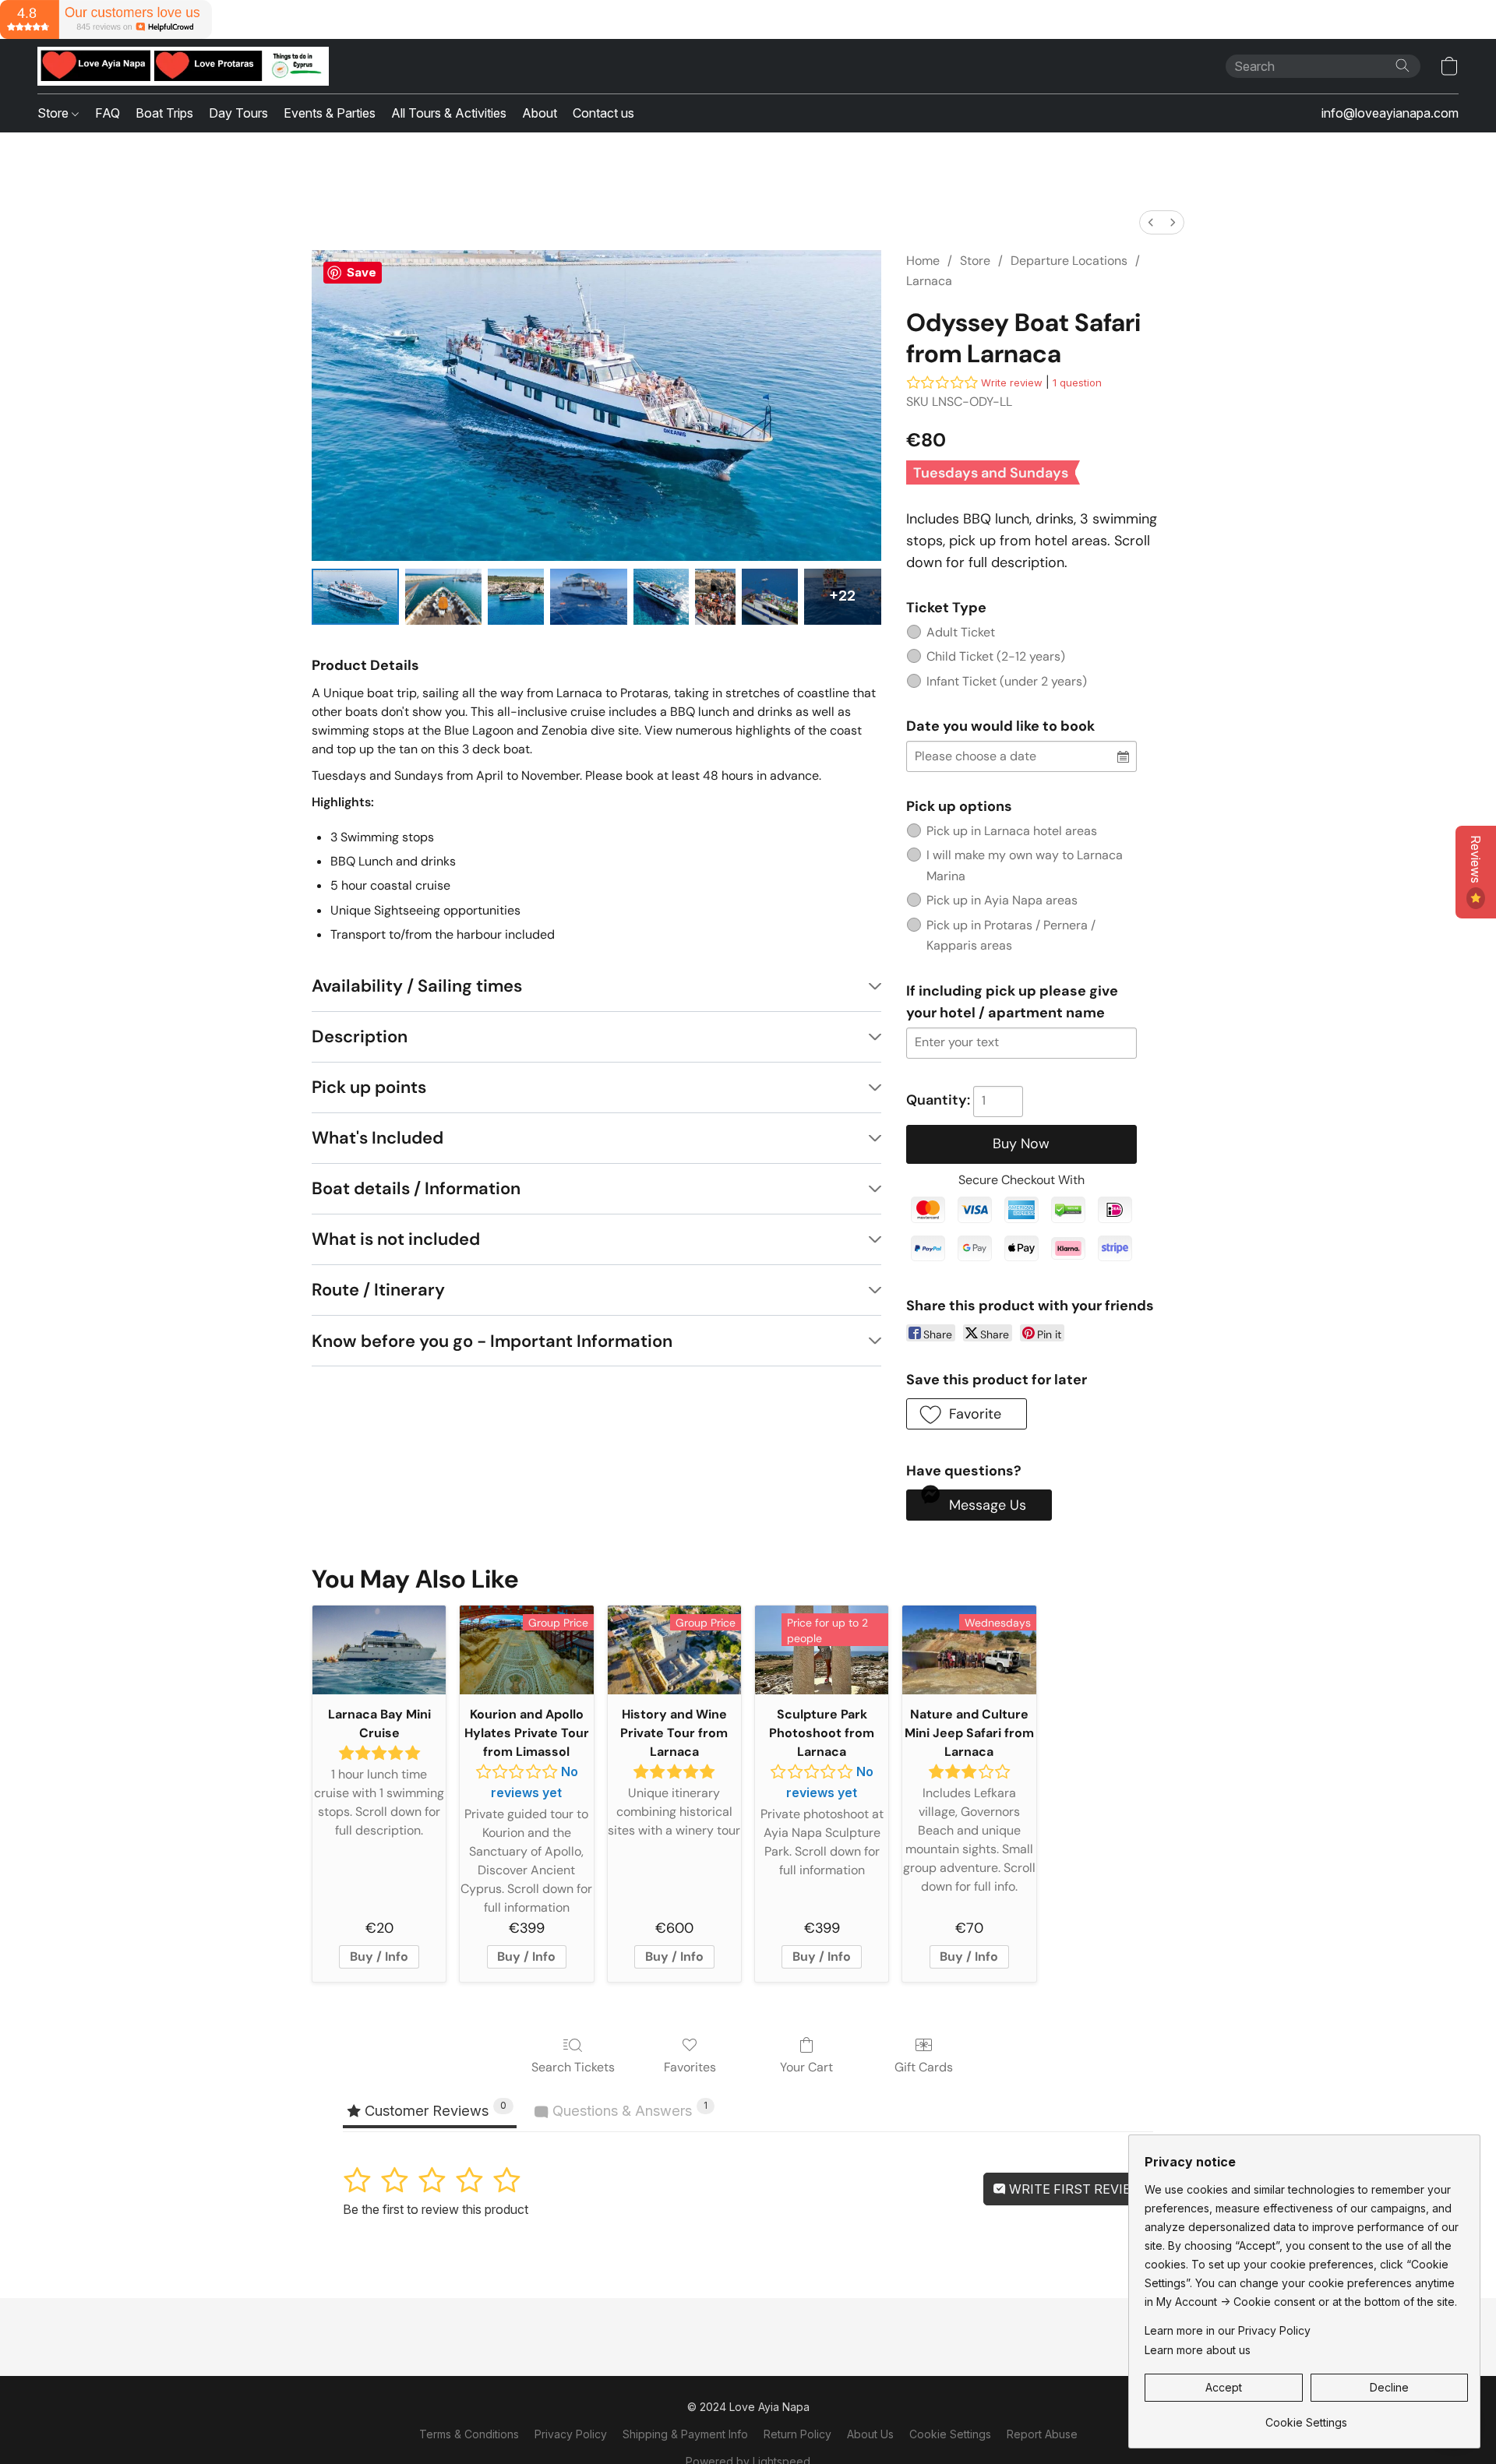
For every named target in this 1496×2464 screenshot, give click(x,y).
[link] (1306, 2417)
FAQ (108, 113)
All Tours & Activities (449, 113)
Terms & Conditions (469, 2434)
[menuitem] (1151, 222)
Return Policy (797, 2434)
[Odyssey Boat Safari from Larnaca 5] (715, 597)
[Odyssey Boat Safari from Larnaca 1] (443, 597)
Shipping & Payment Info (685, 2434)
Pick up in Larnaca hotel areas (1012, 831)
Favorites (690, 2067)
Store (55, 113)
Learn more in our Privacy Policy (1228, 2330)
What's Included (378, 1138)
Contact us (603, 113)
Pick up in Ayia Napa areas (1002, 900)
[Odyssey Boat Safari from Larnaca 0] (355, 597)
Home (923, 261)
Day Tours (238, 113)
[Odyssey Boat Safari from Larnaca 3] (588, 597)
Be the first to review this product (436, 2209)
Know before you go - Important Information (492, 1341)
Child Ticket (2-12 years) (996, 656)
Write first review (1074, 2189)
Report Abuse (1042, 2434)
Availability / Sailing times (417, 986)
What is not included (396, 1239)
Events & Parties (330, 113)
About (540, 113)
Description (360, 1036)
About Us (870, 2434)
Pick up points (369, 1087)
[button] (183, 66)
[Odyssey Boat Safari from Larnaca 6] (770, 597)
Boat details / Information (416, 1188)
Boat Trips (164, 113)
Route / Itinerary (378, 1290)
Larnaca (929, 281)
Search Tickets (573, 2067)
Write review (1012, 382)
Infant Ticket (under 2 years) (1007, 681)
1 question (1077, 382)
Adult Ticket (961, 632)
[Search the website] (1402, 65)
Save (362, 272)
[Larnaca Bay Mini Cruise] (379, 1650)
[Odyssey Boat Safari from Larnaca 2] (516, 597)
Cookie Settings (950, 2434)
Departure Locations (1069, 261)
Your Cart (806, 2067)
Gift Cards (924, 2067)
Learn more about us (1198, 2350)
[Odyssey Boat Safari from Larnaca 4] (662, 597)
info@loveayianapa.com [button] (1390, 113)
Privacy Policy (571, 2434)
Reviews (1476, 861)
